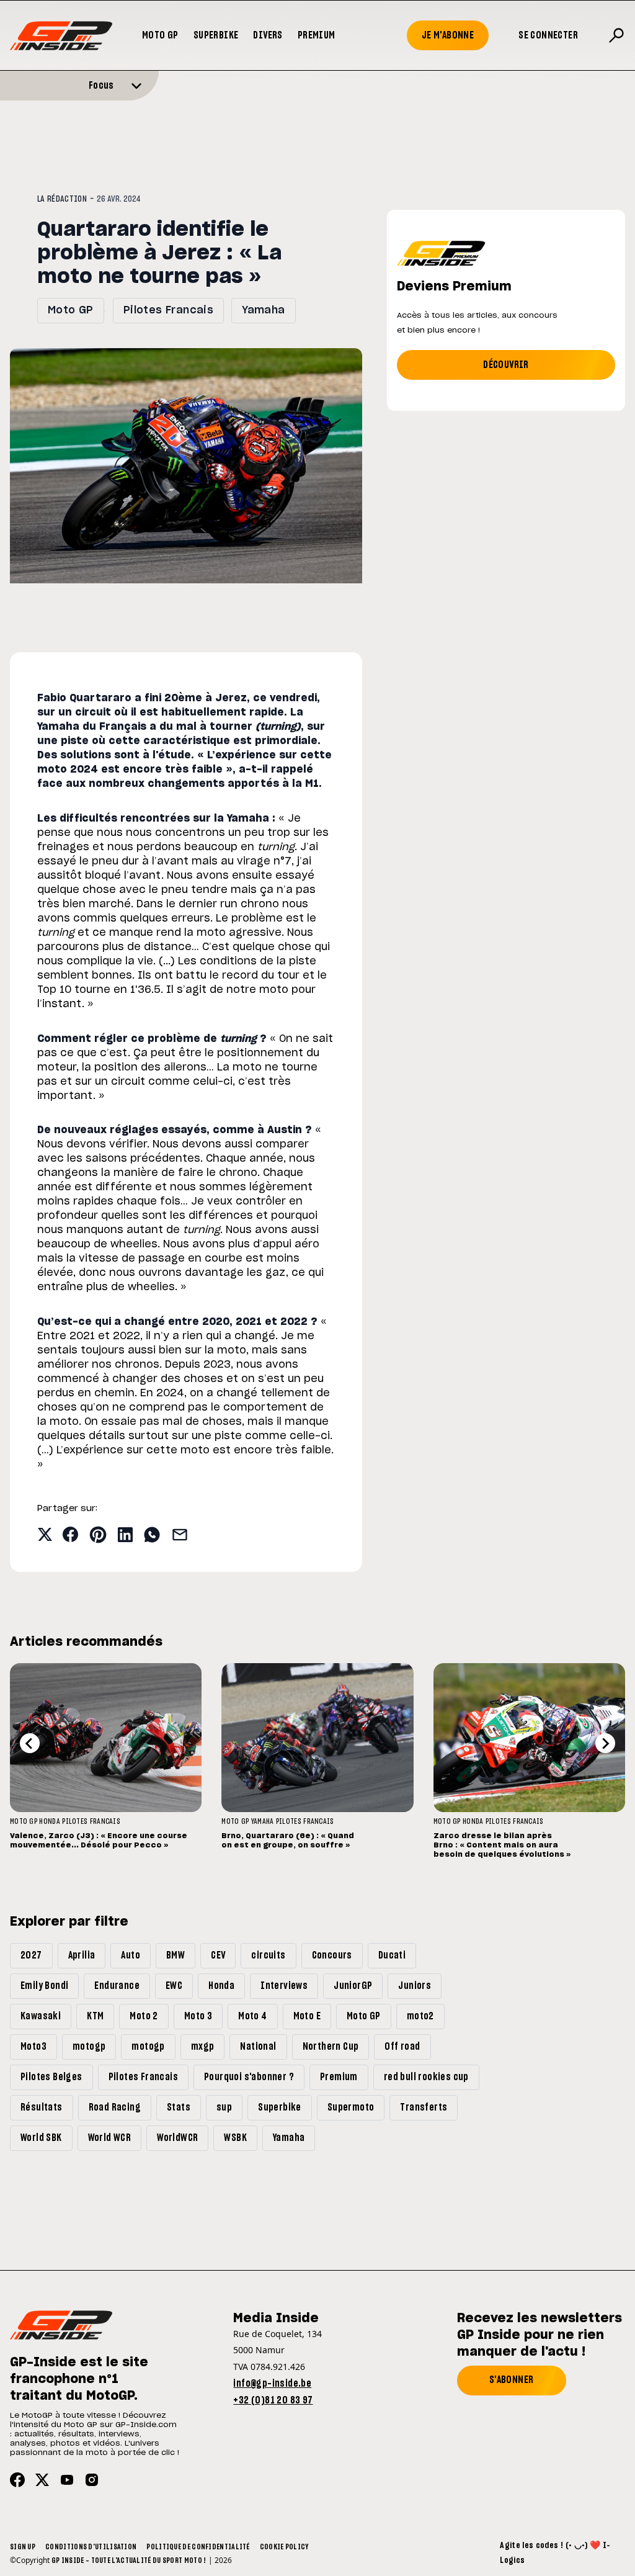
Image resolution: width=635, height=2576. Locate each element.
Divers (268, 35)
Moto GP (160, 35)
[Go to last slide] (30, 1743)
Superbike (216, 35)
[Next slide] (605, 1743)
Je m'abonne (448, 35)
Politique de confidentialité (198, 2547)
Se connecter (548, 35)
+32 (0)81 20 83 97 (273, 2400)
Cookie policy (284, 2547)
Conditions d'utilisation (91, 2547)
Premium (317, 35)
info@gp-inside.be (272, 2384)
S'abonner (512, 2380)
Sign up (23, 2547)
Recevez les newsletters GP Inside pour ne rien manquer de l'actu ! (540, 2335)
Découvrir (506, 365)
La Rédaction (62, 199)
